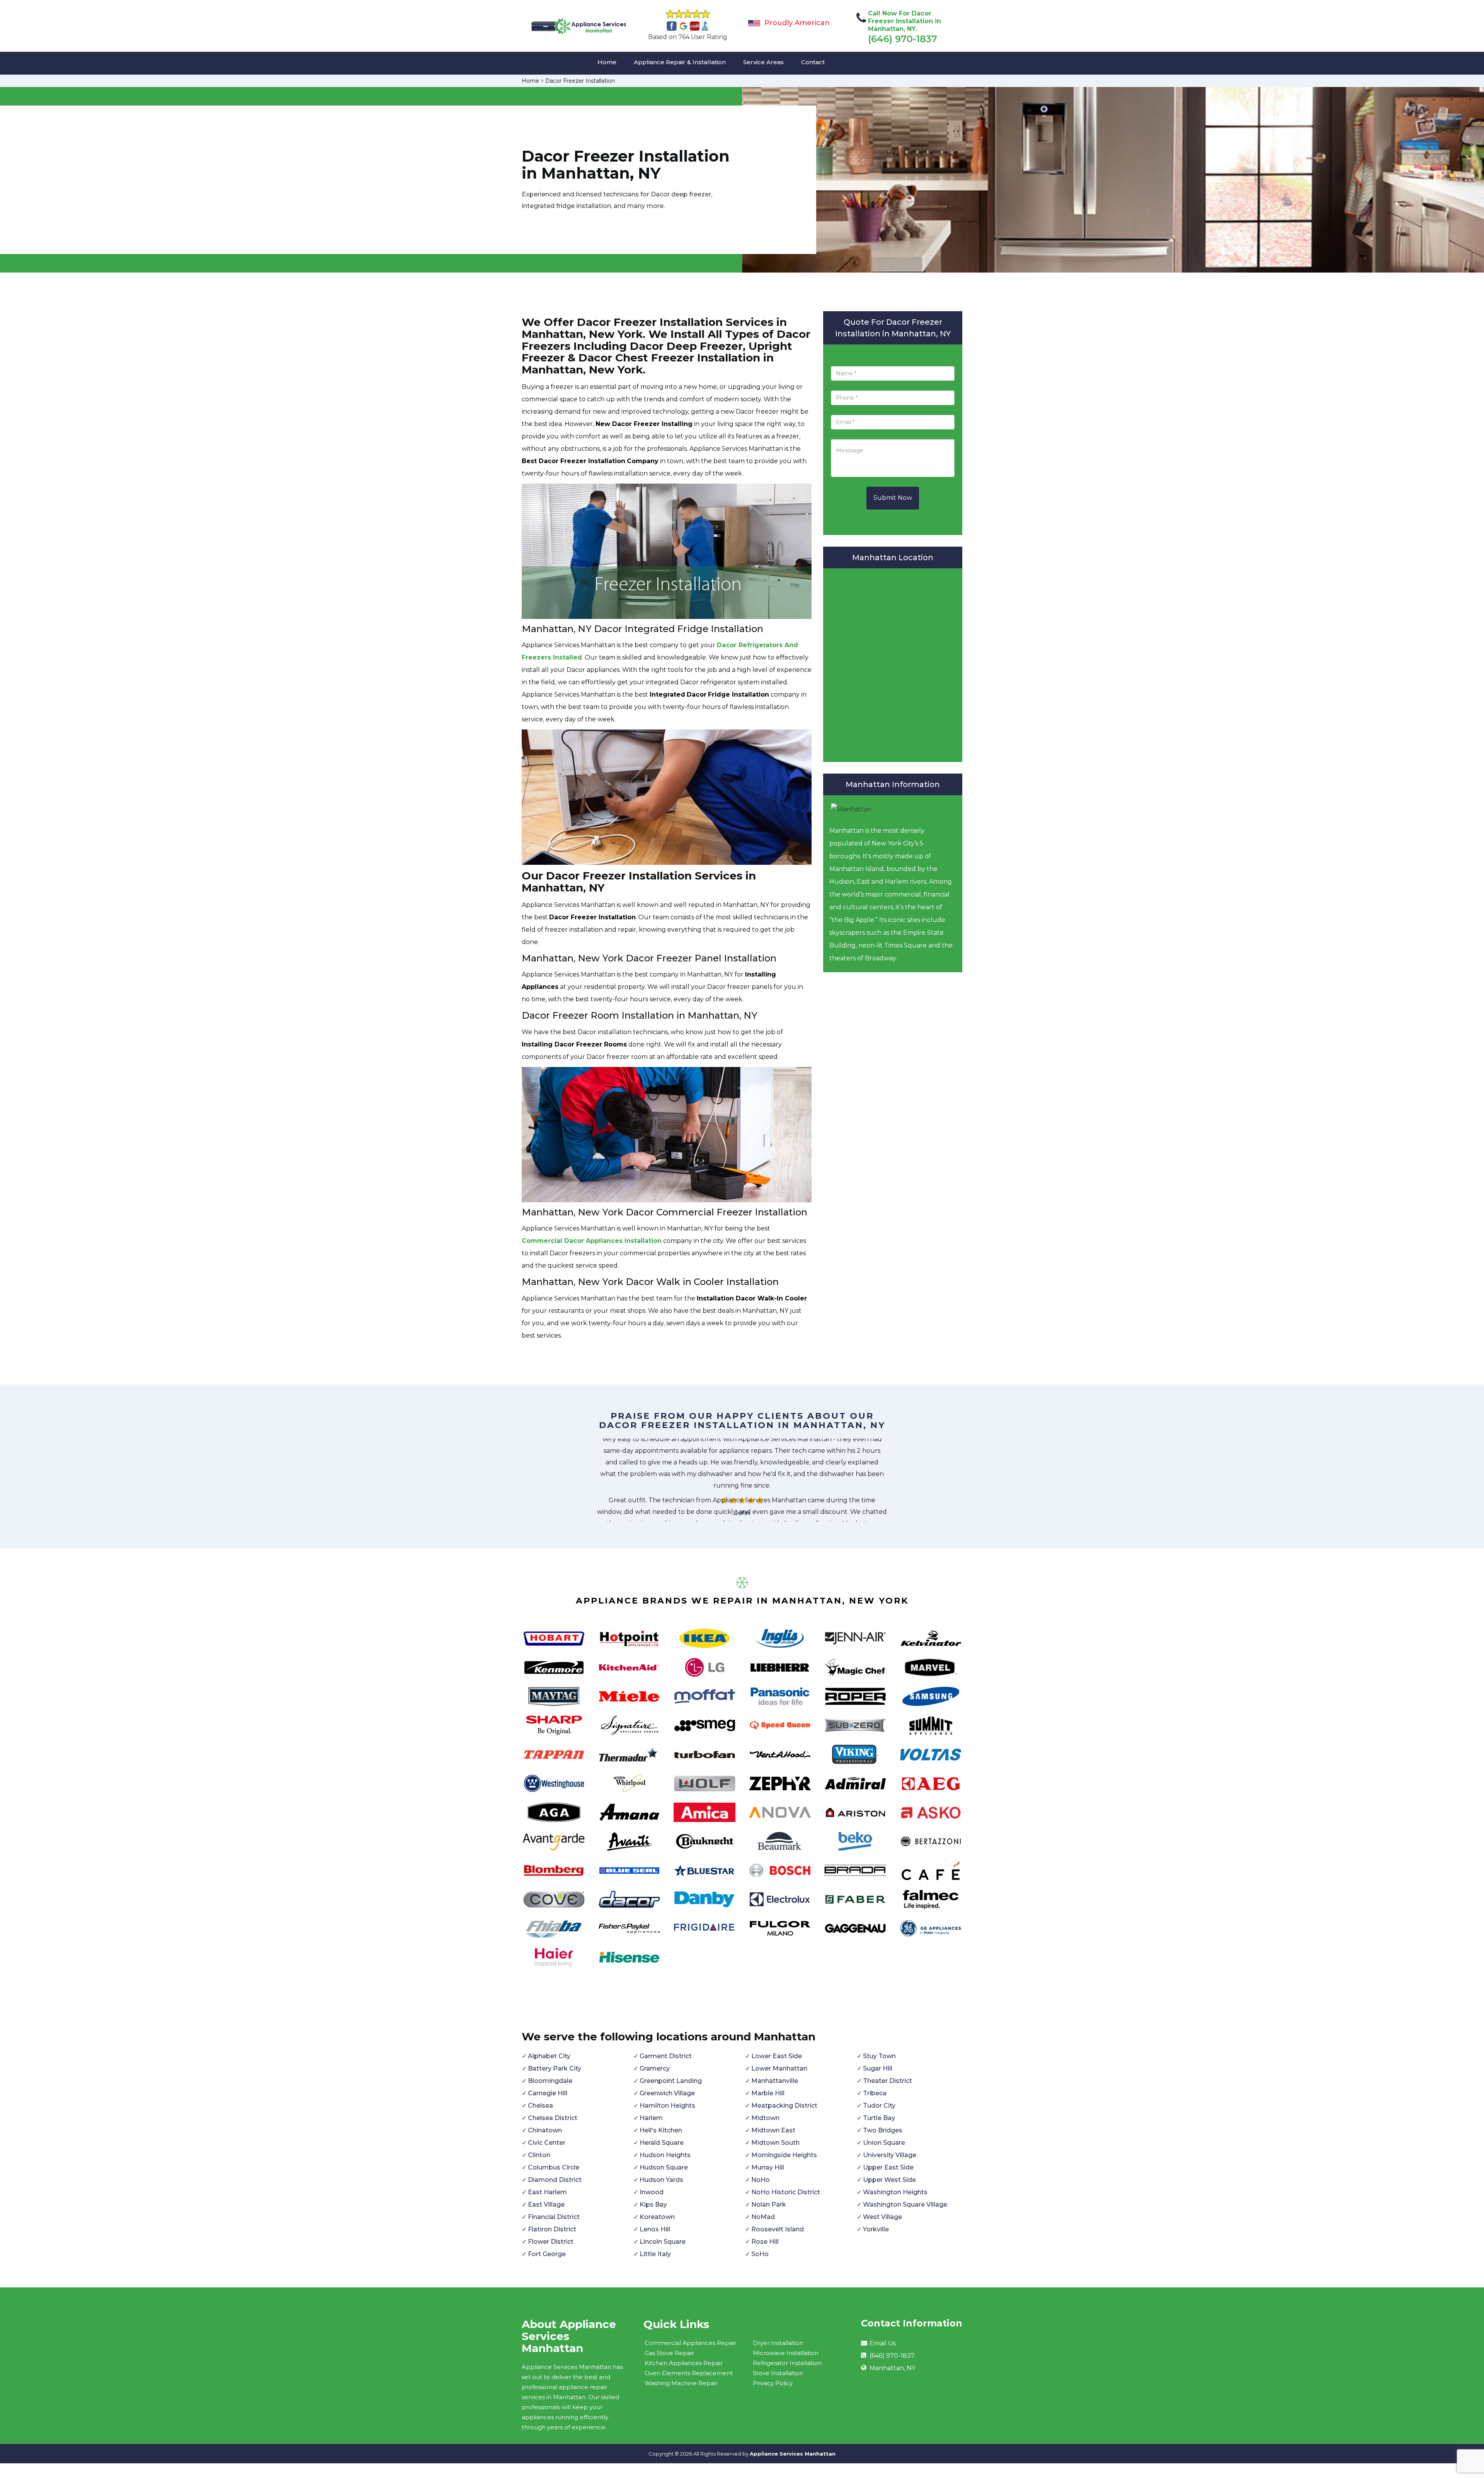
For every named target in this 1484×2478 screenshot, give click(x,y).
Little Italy (655, 2254)
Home (607, 62)
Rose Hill (765, 2242)
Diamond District (555, 2180)
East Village (546, 2204)
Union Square (884, 2143)
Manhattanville (775, 2081)
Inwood (652, 2192)
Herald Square (662, 2143)
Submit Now (893, 498)
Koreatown (657, 2217)
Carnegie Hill (548, 2093)
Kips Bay (653, 2204)
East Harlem (547, 2192)
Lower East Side (777, 2056)
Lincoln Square (663, 2242)
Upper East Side (888, 2167)
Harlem (651, 2118)
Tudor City (879, 2106)
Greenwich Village (667, 2093)
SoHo (760, 2254)
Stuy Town (879, 2056)
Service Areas (763, 62)
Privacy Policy (773, 2383)
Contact (813, 62)
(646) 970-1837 (903, 39)
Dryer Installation (778, 2343)
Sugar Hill (878, 2068)
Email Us (883, 2343)
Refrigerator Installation (787, 2363)
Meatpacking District (784, 2106)
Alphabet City (549, 2056)
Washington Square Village (905, 2204)
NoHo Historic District (786, 2192)
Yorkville (876, 2229)
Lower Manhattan (779, 2068)
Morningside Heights (784, 2155)
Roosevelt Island (778, 2229)
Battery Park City (555, 2068)
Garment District (666, 2056)
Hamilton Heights (667, 2106)
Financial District (554, 2217)
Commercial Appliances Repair (690, 2343)
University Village (890, 2155)
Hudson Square (664, 2167)
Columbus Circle (554, 2167)
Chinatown (545, 2130)
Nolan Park (769, 2204)
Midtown (765, 2118)
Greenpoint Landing (671, 2081)
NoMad (763, 2217)
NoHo (761, 2180)
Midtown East (773, 2130)
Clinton (539, 2155)
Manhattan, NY (893, 2368)
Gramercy (655, 2068)
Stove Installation (778, 2373)
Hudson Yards (661, 2180)
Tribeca (875, 2093)
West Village (882, 2217)
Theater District (888, 2081)
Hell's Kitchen (661, 2130)
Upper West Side (889, 2180)
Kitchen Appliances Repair (684, 2363)
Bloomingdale (550, 2081)
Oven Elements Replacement (689, 2373)
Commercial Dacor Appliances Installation (592, 1241)
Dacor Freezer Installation (580, 81)
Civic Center (547, 2143)
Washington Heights (895, 2192)
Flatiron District (552, 2229)
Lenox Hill (655, 2229)
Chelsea (540, 2106)
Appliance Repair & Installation (680, 62)
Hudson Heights (665, 2155)
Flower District (551, 2242)
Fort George (547, 2254)
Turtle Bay (879, 2118)
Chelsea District (553, 2118)
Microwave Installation (786, 2353)
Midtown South (775, 2143)
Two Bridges (883, 2130)
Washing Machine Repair (681, 2383)
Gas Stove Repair (669, 2353)
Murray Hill (768, 2167)
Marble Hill (768, 2093)
